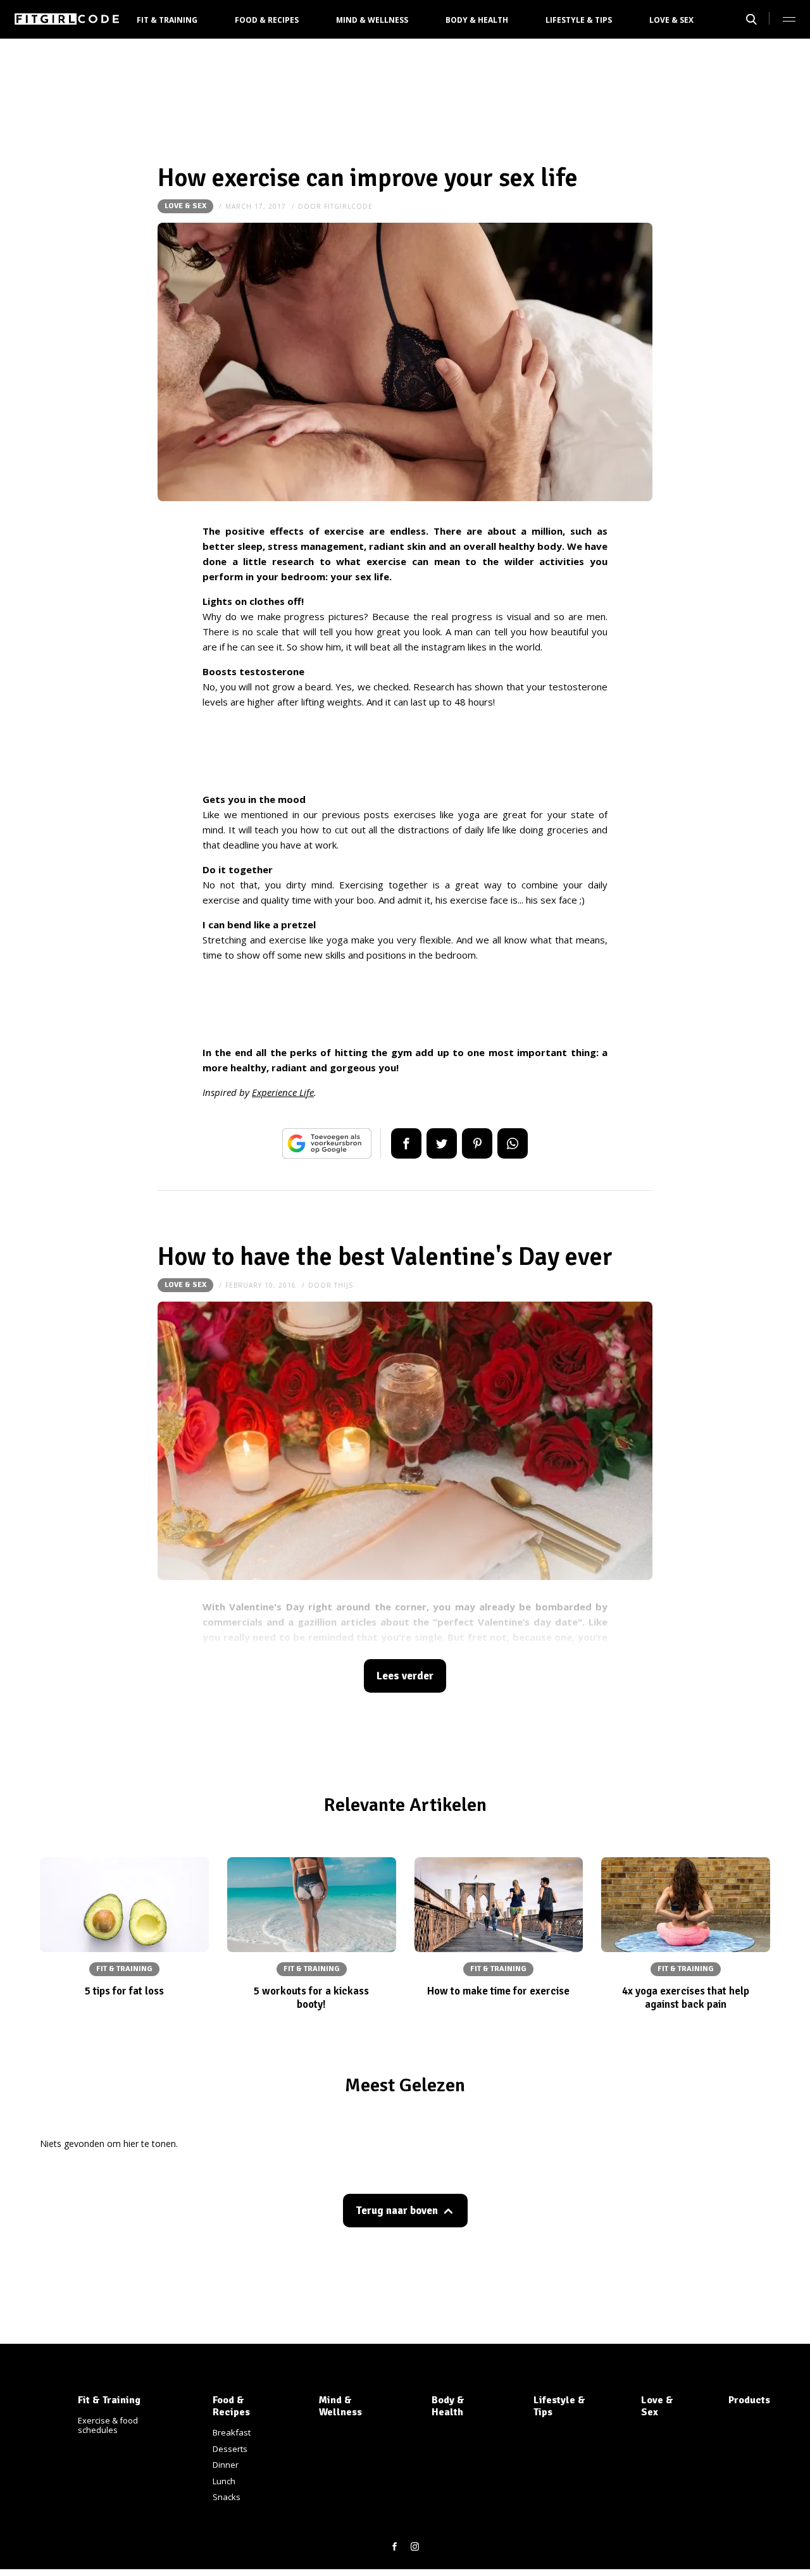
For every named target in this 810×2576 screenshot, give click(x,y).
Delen (406, 1143)
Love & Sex (671, 20)
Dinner (226, 2465)
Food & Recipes (267, 20)
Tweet (442, 1143)
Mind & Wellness (372, 20)
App (513, 1143)
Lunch (224, 2481)
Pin (477, 1143)
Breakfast (232, 2432)
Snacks (227, 2497)
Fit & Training (167, 20)
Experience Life (283, 1092)
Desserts (230, 2449)
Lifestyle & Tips (579, 20)
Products (749, 2400)
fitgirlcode (348, 206)
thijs (344, 1285)
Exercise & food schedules (108, 2425)
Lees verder (405, 1676)
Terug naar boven (397, 2211)
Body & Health (477, 20)
